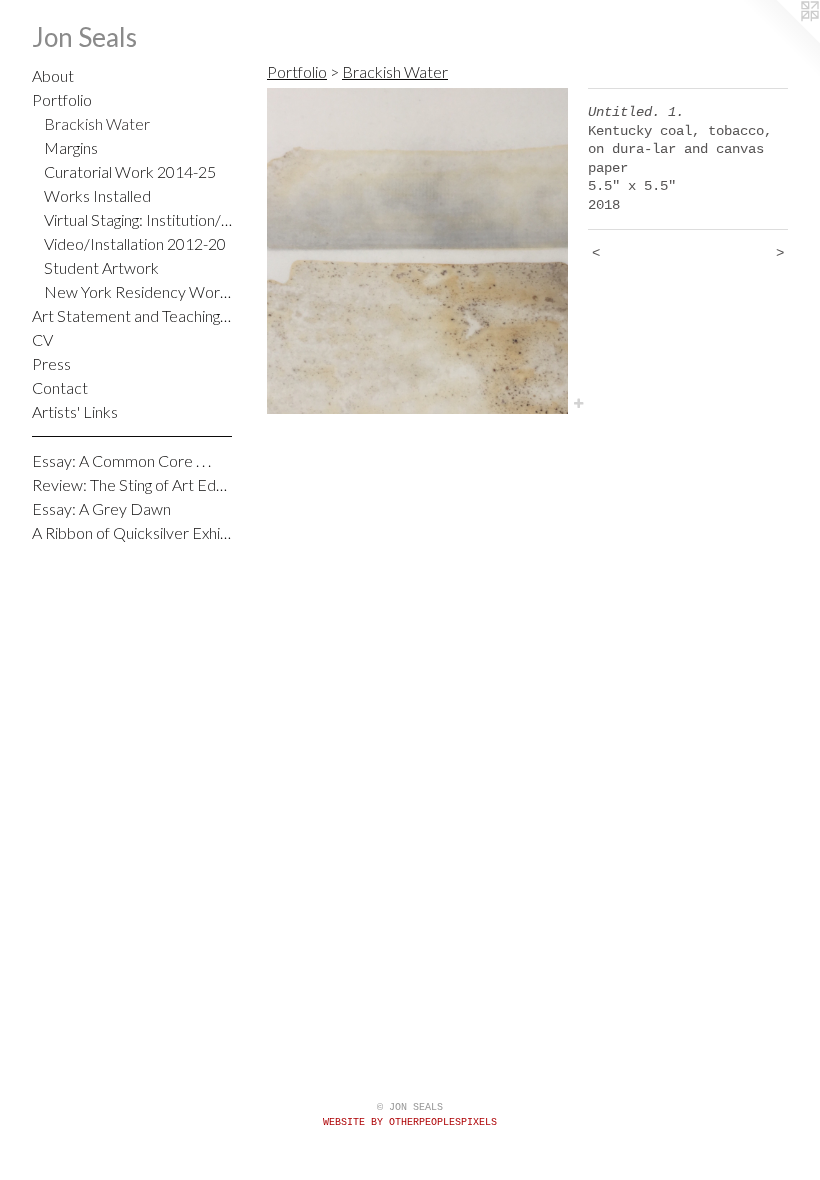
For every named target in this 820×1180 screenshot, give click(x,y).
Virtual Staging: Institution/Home (138, 219)
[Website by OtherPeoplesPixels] (780, 40)
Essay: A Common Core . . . (121, 460)
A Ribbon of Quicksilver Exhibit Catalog (132, 532)
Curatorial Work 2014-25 (130, 171)
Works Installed (97, 195)
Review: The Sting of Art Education (132, 484)
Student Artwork (101, 267)
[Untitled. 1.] (417, 251)
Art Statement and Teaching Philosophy (132, 315)
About (53, 75)
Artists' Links (75, 411)
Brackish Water (97, 123)
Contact (60, 387)
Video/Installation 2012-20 (135, 243)
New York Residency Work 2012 (138, 291)
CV (42, 339)
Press (51, 363)
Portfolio (62, 99)
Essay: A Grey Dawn (101, 508)
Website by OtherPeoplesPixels (410, 1122)
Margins (71, 147)
